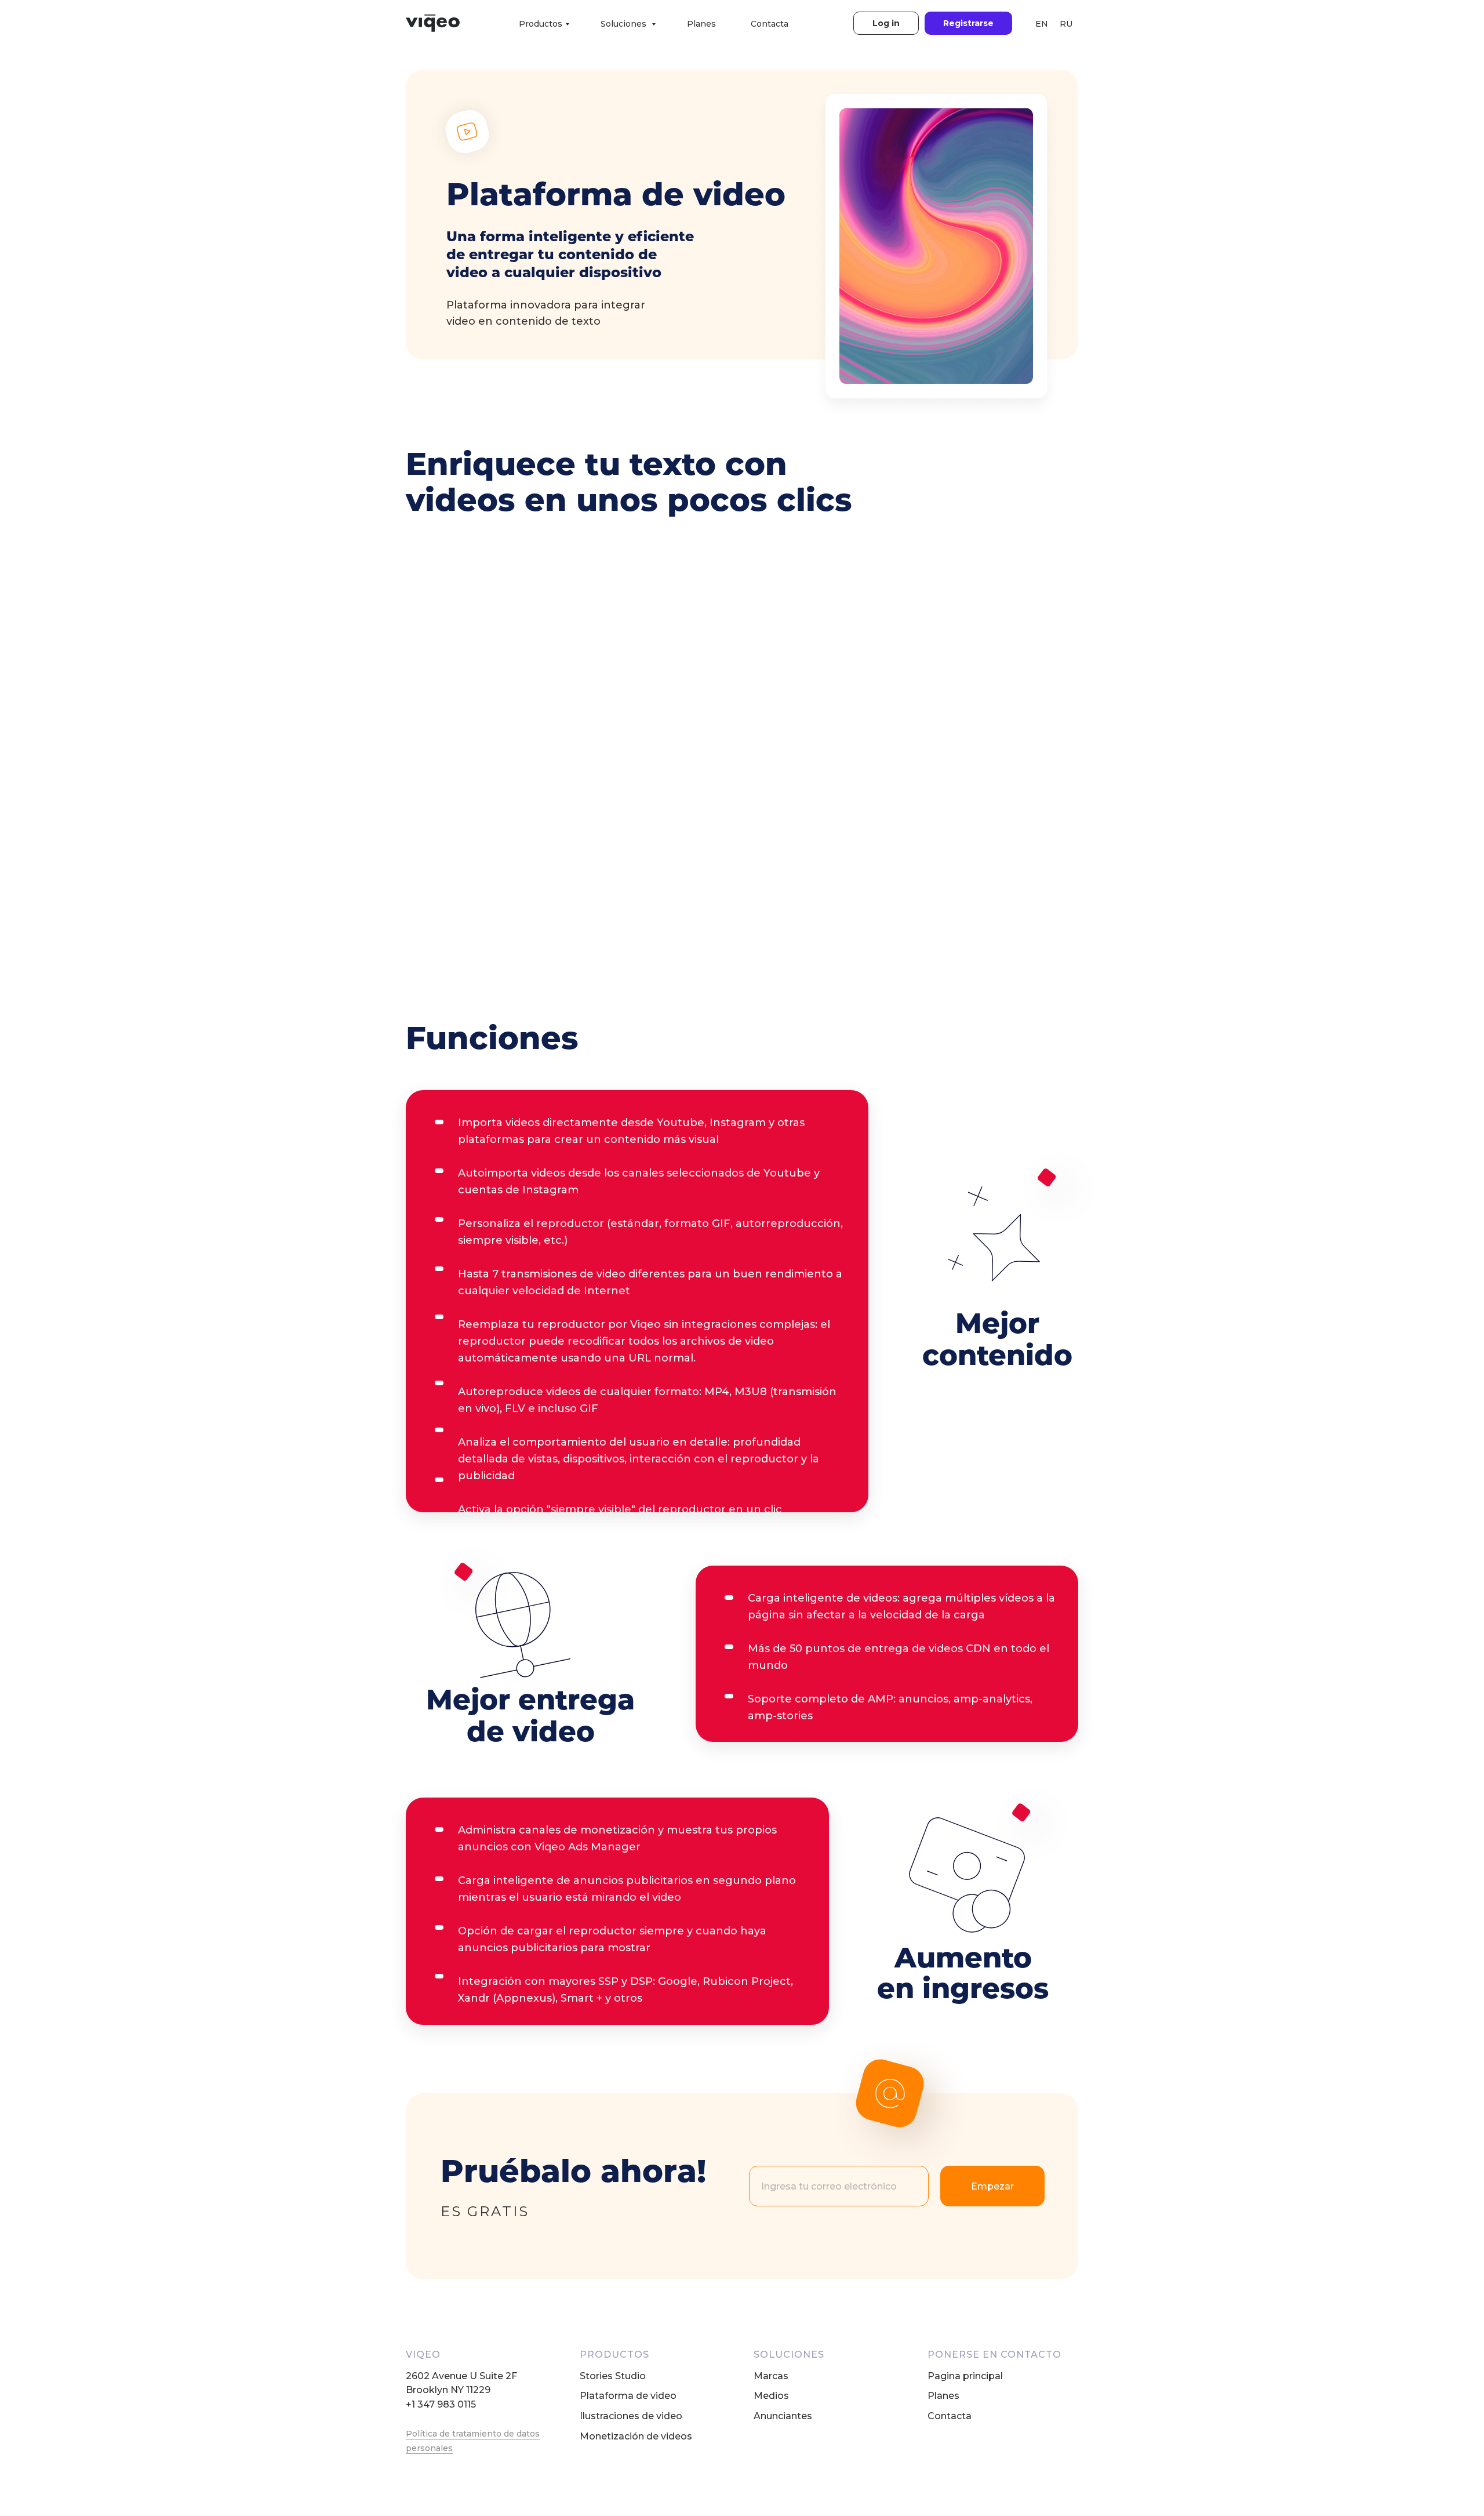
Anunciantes (783, 2416)
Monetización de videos (636, 2436)
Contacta (950, 2416)
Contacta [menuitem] (770, 24)
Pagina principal (965, 2376)
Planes (943, 2396)
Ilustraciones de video (631, 2416)
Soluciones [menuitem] (625, 24)
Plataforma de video (628, 2396)
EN (1042, 24)
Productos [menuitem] (541, 24)
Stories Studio (613, 2376)
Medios (771, 2396)
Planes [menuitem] (701, 24)
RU (1066, 24)
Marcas (771, 2376)
